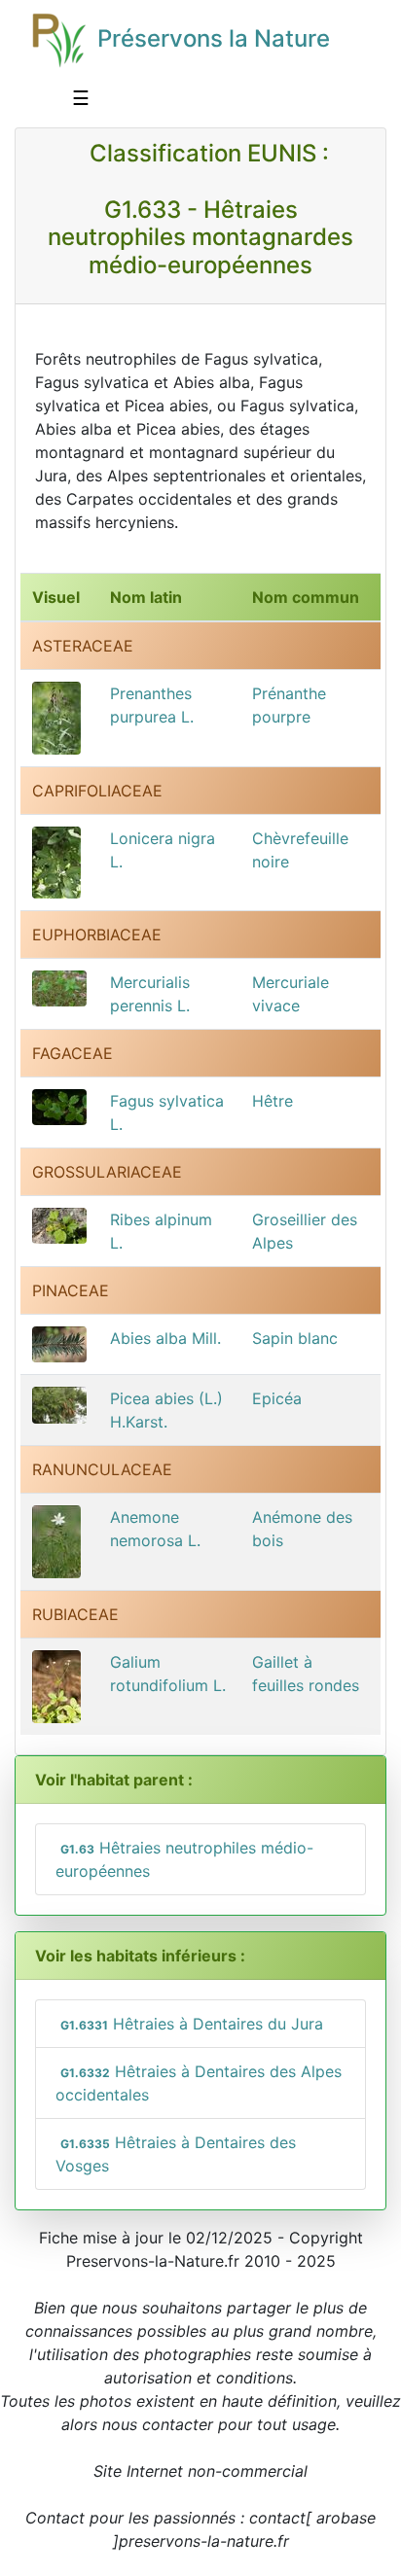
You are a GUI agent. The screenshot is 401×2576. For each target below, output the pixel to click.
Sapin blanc (295, 1338)
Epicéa (277, 1398)
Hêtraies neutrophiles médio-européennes (184, 1859)
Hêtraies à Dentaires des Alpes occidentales (199, 2083)
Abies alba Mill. (165, 1338)
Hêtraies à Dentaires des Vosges (176, 2154)
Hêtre (273, 1101)
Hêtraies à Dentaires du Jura (192, 2024)
